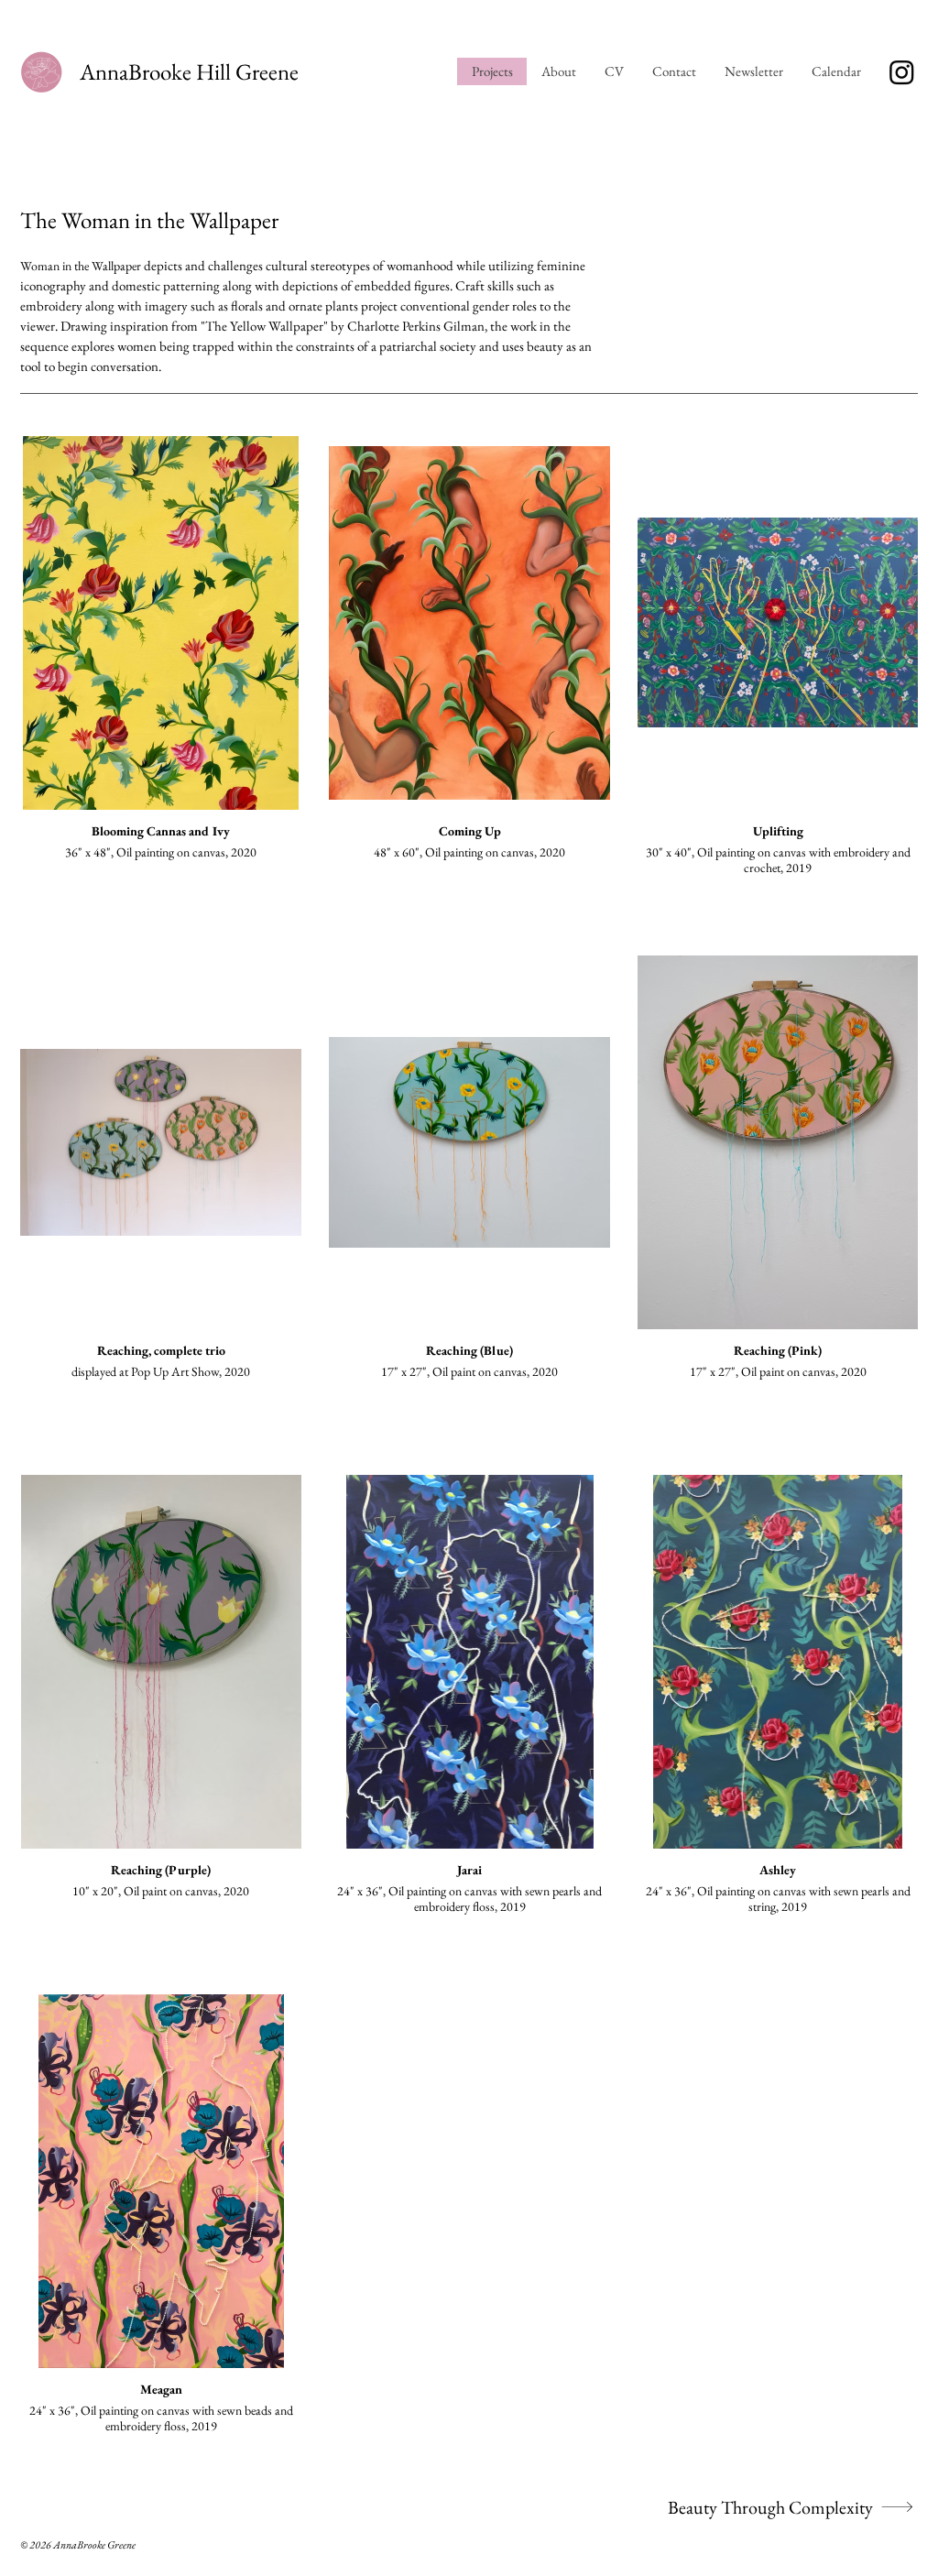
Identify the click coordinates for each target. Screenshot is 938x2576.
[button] (836, 71)
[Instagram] (902, 72)
